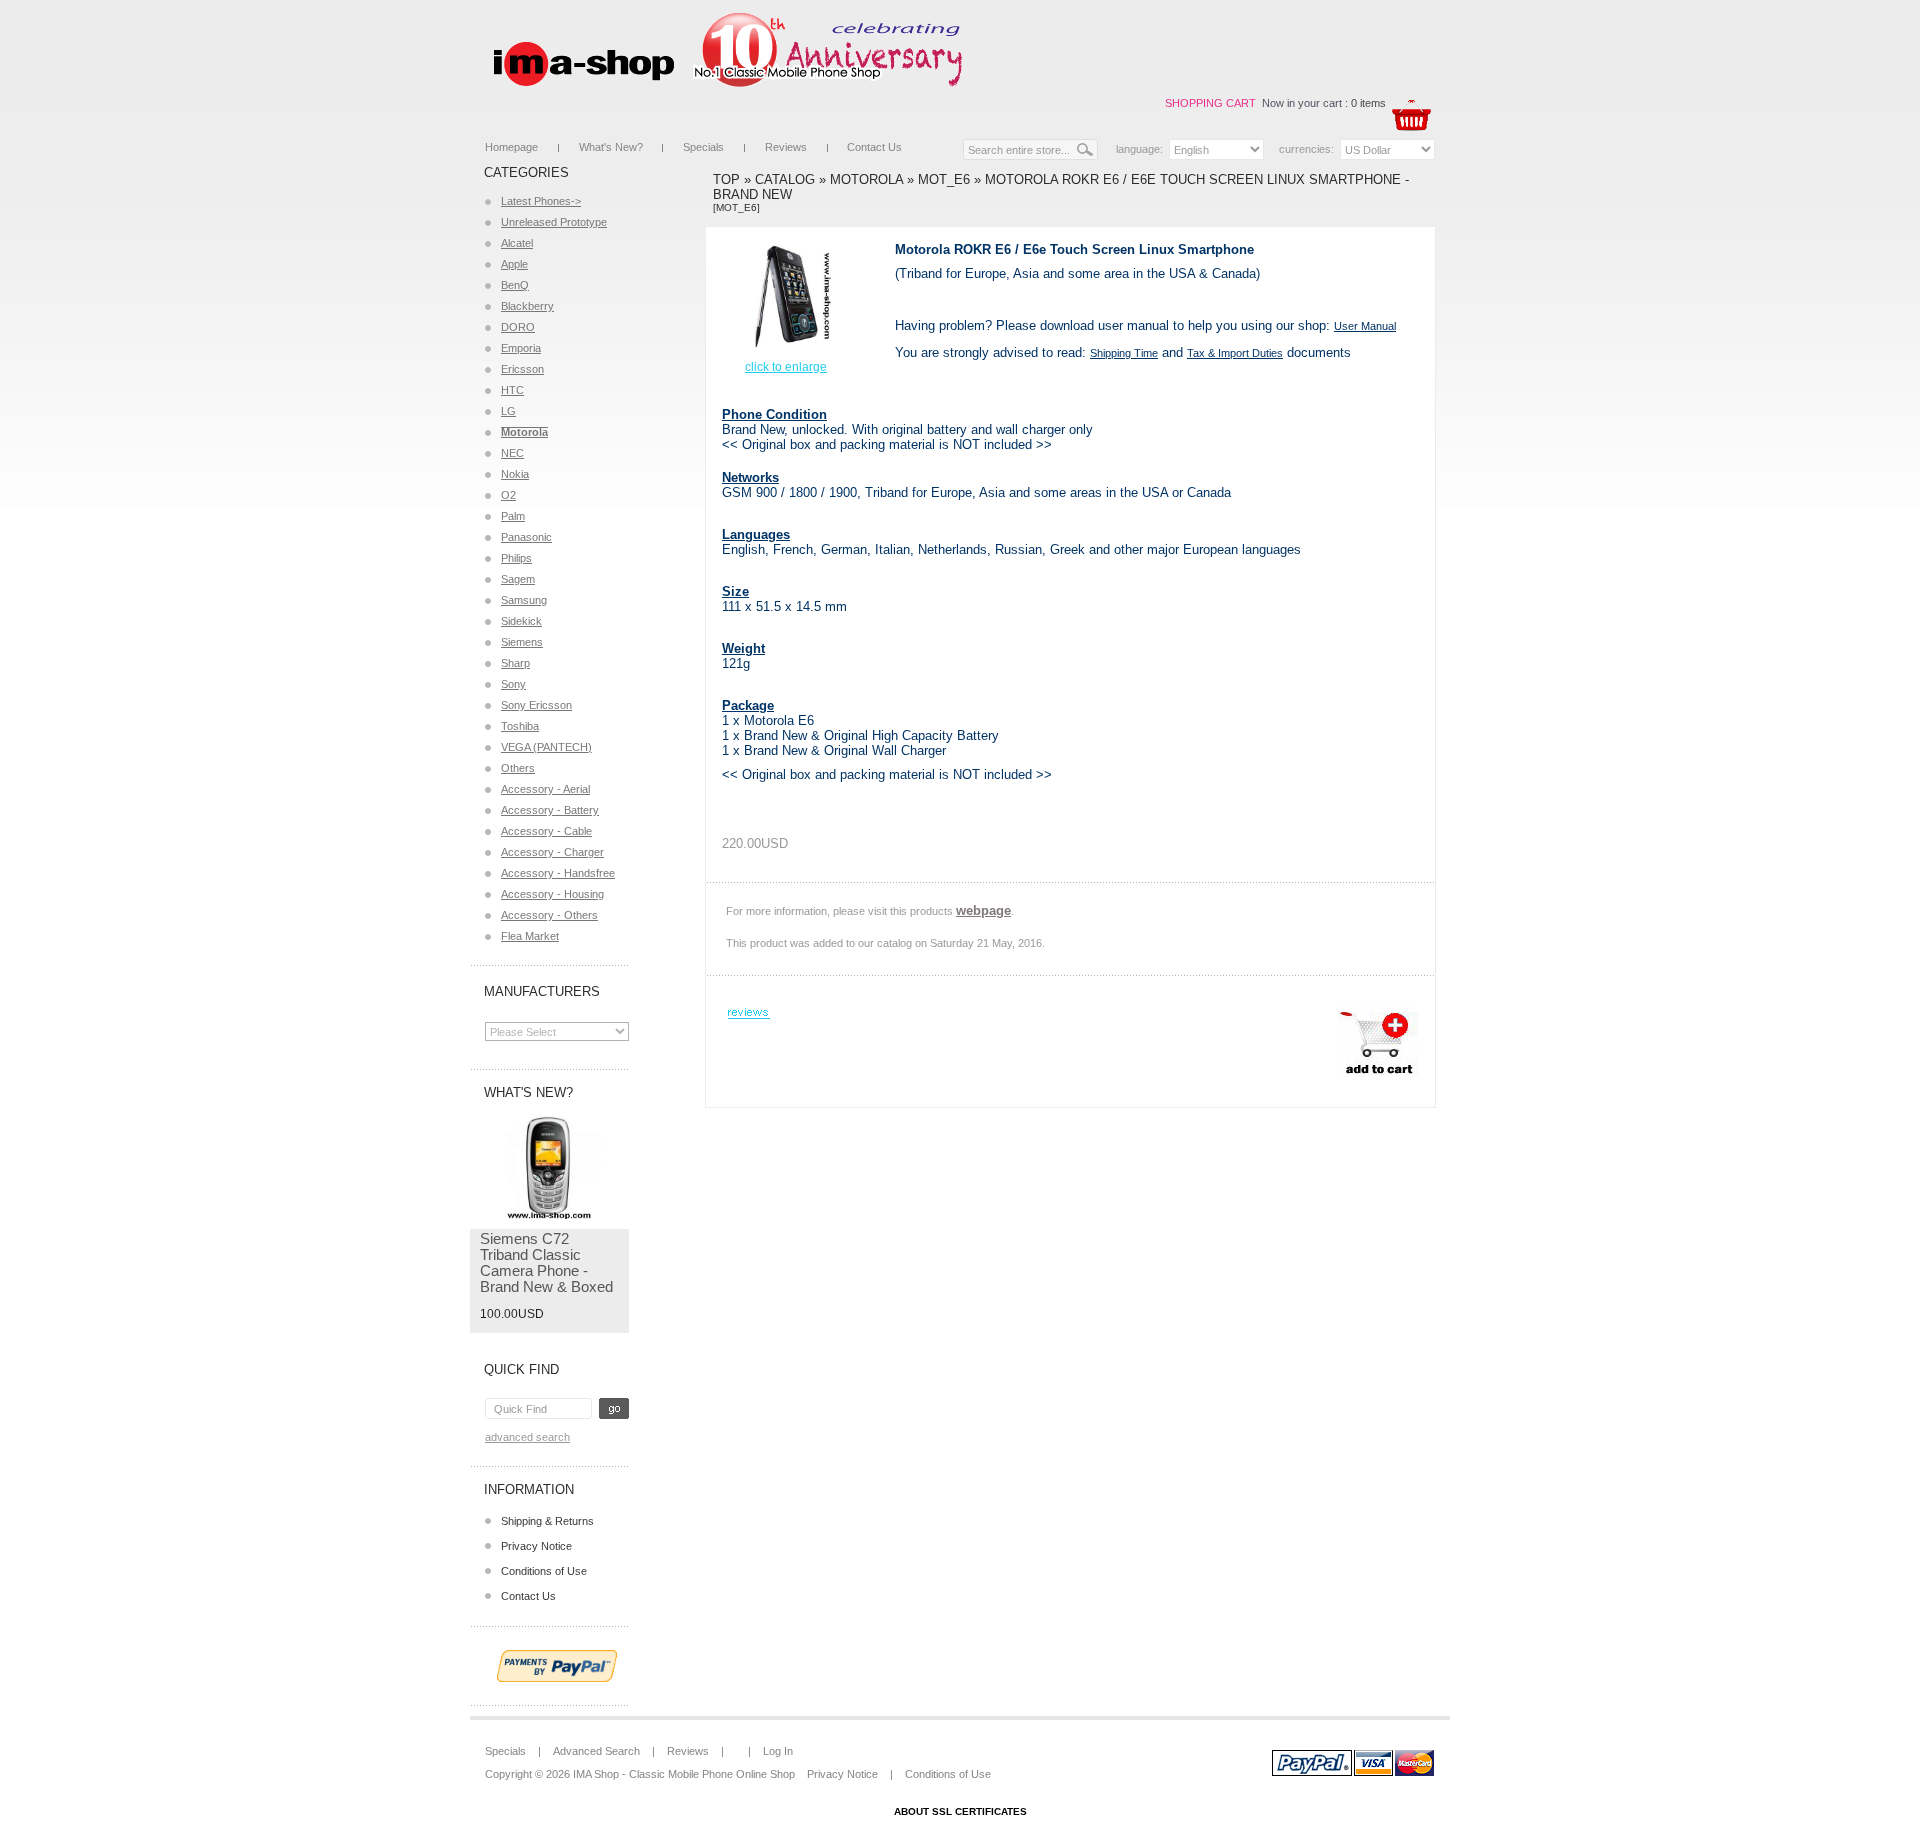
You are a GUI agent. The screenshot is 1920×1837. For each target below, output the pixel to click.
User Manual (1365, 326)
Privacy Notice (536, 1546)
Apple (514, 264)
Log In (778, 1751)
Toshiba (520, 726)
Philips (516, 558)
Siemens (522, 642)
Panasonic (526, 537)
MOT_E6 (944, 179)
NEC (512, 453)
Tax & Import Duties (1235, 353)
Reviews (786, 147)
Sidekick (521, 621)
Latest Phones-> (541, 201)
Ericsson (522, 369)
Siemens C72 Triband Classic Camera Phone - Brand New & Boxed (546, 1262)
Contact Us (874, 147)
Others (518, 768)
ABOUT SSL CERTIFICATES (960, 1811)
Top (726, 179)
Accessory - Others (549, 915)
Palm (513, 516)
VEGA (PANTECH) (546, 747)
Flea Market (530, 936)
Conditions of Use (544, 1571)
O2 (508, 495)
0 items (1368, 103)
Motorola (866, 179)
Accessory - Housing (552, 894)
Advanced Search (527, 1437)
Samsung (524, 600)
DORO (518, 327)
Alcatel (517, 243)
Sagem (518, 579)
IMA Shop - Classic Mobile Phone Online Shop (684, 1774)
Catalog (785, 179)
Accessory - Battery (550, 810)
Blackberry (527, 306)
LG (508, 411)
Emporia (521, 348)
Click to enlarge (786, 367)
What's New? (611, 147)
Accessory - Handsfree (558, 873)
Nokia (515, 474)
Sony (513, 684)
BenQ (515, 285)
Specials (703, 147)
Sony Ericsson (536, 705)
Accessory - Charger (552, 852)
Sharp (515, 663)
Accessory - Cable (546, 831)
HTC (512, 390)
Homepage (511, 147)
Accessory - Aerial (545, 789)
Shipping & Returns (547, 1521)
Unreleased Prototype (554, 222)
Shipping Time (1124, 353)
